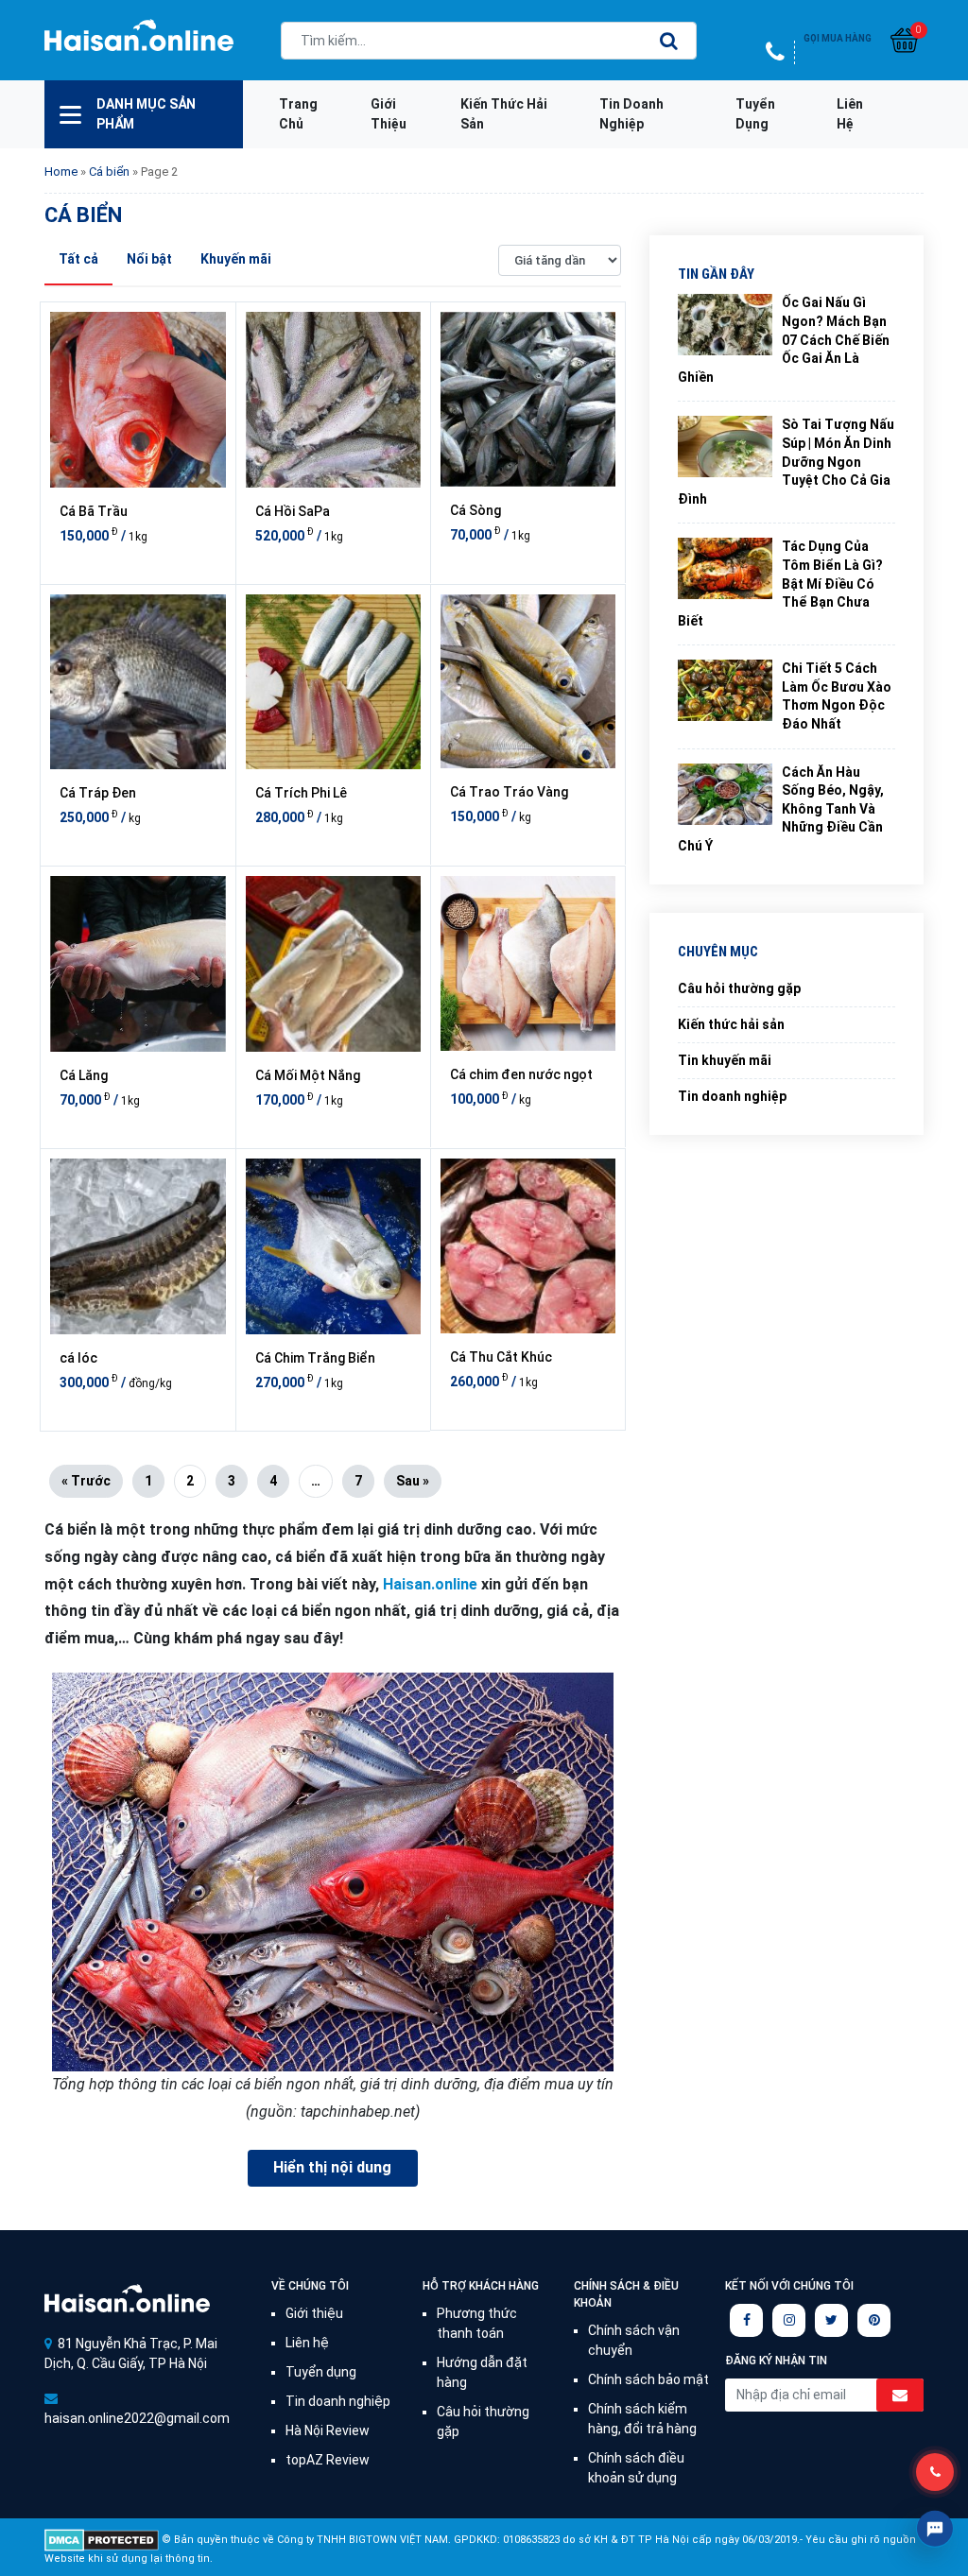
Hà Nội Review (328, 2430)
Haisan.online (139, 43)
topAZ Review (328, 2460)
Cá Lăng (84, 1075)
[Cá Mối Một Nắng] (334, 964)
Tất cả (78, 259)
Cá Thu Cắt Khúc (501, 1357)
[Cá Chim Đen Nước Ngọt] (528, 963)
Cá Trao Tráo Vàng (509, 792)
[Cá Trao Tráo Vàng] (528, 682)
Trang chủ (298, 114)
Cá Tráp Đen (98, 793)
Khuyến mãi (236, 259)
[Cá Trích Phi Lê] (334, 682)
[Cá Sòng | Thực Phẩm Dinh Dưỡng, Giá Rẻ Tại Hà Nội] (528, 399)
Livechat (935, 2529)
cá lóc (78, 1358)
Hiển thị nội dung (332, 2167)
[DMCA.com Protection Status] (102, 2539)
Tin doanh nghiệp (631, 114)
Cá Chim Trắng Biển (315, 1358)
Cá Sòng (475, 510)
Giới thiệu (389, 114)
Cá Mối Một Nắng (308, 1075)
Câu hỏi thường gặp (739, 988)
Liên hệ (850, 114)
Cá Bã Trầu (94, 511)
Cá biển (109, 172)
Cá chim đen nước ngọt (521, 1074)
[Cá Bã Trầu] (138, 400)
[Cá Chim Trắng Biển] (334, 1246)
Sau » (413, 1481)
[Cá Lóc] (138, 1246)
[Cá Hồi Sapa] (334, 400)
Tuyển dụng (755, 114)
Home (61, 172)
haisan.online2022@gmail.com (137, 2418)
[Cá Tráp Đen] (138, 682)
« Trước (86, 1481)
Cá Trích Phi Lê (301, 793)
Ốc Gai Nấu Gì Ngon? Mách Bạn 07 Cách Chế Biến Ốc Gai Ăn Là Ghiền (784, 339)
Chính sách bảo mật (648, 2379)
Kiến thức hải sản (504, 114)
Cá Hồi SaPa (293, 511)
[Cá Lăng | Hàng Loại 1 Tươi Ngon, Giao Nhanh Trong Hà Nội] (138, 964)
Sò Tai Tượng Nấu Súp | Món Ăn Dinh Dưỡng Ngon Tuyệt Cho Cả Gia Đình (786, 461)
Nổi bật (149, 259)
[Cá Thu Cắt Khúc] (528, 1246)
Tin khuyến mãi (725, 1060)
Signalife (127, 2299)
